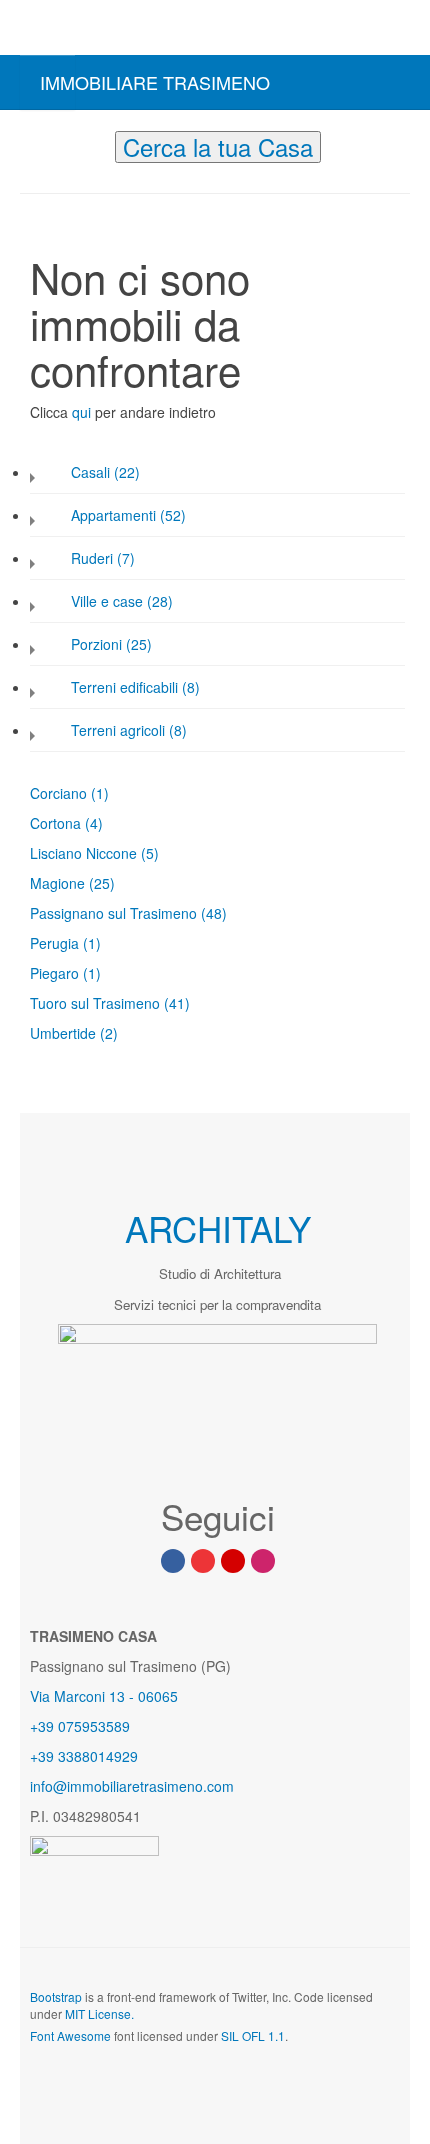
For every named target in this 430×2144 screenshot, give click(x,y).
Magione (59, 883)
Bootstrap (56, 1996)
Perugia (56, 943)
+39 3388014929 (84, 1756)
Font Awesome (70, 2035)
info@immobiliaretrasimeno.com (132, 1786)
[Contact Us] (233, 1561)
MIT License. (99, 2013)
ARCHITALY (218, 1228)
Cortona (57, 823)
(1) (100, 793)
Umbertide (65, 1033)
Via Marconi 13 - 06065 (104, 1696)
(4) (94, 823)
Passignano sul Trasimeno (115, 913)
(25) (102, 883)
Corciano (60, 793)
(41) (177, 1003)
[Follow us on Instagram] (263, 1561)
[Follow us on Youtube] (203, 1561)
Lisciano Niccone (85, 853)
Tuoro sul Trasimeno (97, 1003)
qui (83, 412)
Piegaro (56, 973)
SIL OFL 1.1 (253, 2035)
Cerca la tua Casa (218, 147)
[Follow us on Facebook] (173, 1561)
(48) (214, 913)
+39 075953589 (80, 1726)
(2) (109, 1033)
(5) (150, 853)
